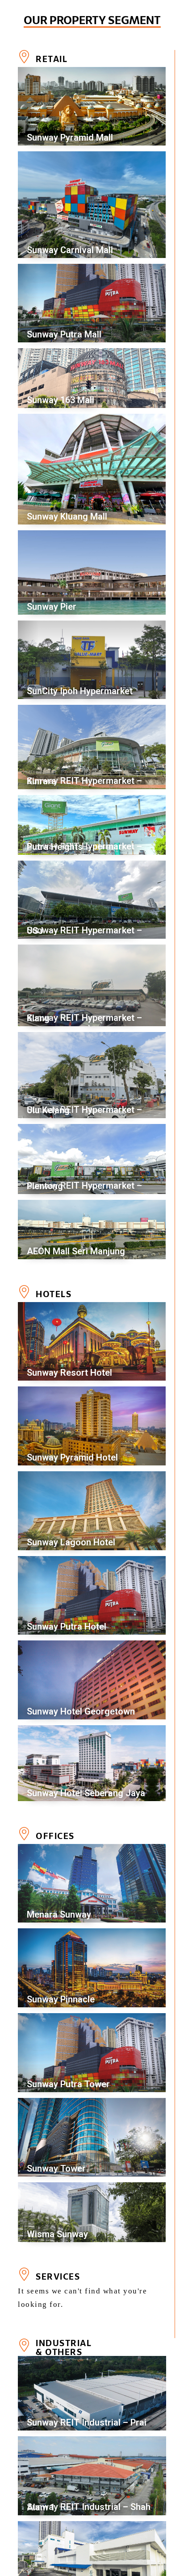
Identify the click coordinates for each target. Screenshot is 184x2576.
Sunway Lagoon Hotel (71, 1542)
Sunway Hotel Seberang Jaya (86, 1793)
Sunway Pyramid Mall (70, 137)
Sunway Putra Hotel (67, 1627)
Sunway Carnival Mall (70, 250)
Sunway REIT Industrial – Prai (87, 2422)
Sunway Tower (56, 2168)
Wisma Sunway (57, 2234)
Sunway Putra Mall (64, 334)
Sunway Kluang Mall (67, 516)
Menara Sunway (59, 1914)
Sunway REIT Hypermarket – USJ (84, 930)
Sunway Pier (52, 607)
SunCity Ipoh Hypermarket (80, 691)
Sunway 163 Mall (61, 400)
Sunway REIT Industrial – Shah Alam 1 (89, 2507)
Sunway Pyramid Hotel (72, 1457)
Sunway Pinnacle (61, 1999)
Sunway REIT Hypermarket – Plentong (84, 1186)
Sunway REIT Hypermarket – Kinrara (84, 781)
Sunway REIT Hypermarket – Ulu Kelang (84, 1110)
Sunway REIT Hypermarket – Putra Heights (84, 847)
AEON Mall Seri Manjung (76, 1251)
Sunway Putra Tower (68, 2084)
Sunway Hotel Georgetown (81, 1711)
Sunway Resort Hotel (69, 1373)
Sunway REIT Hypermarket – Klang (84, 1018)
